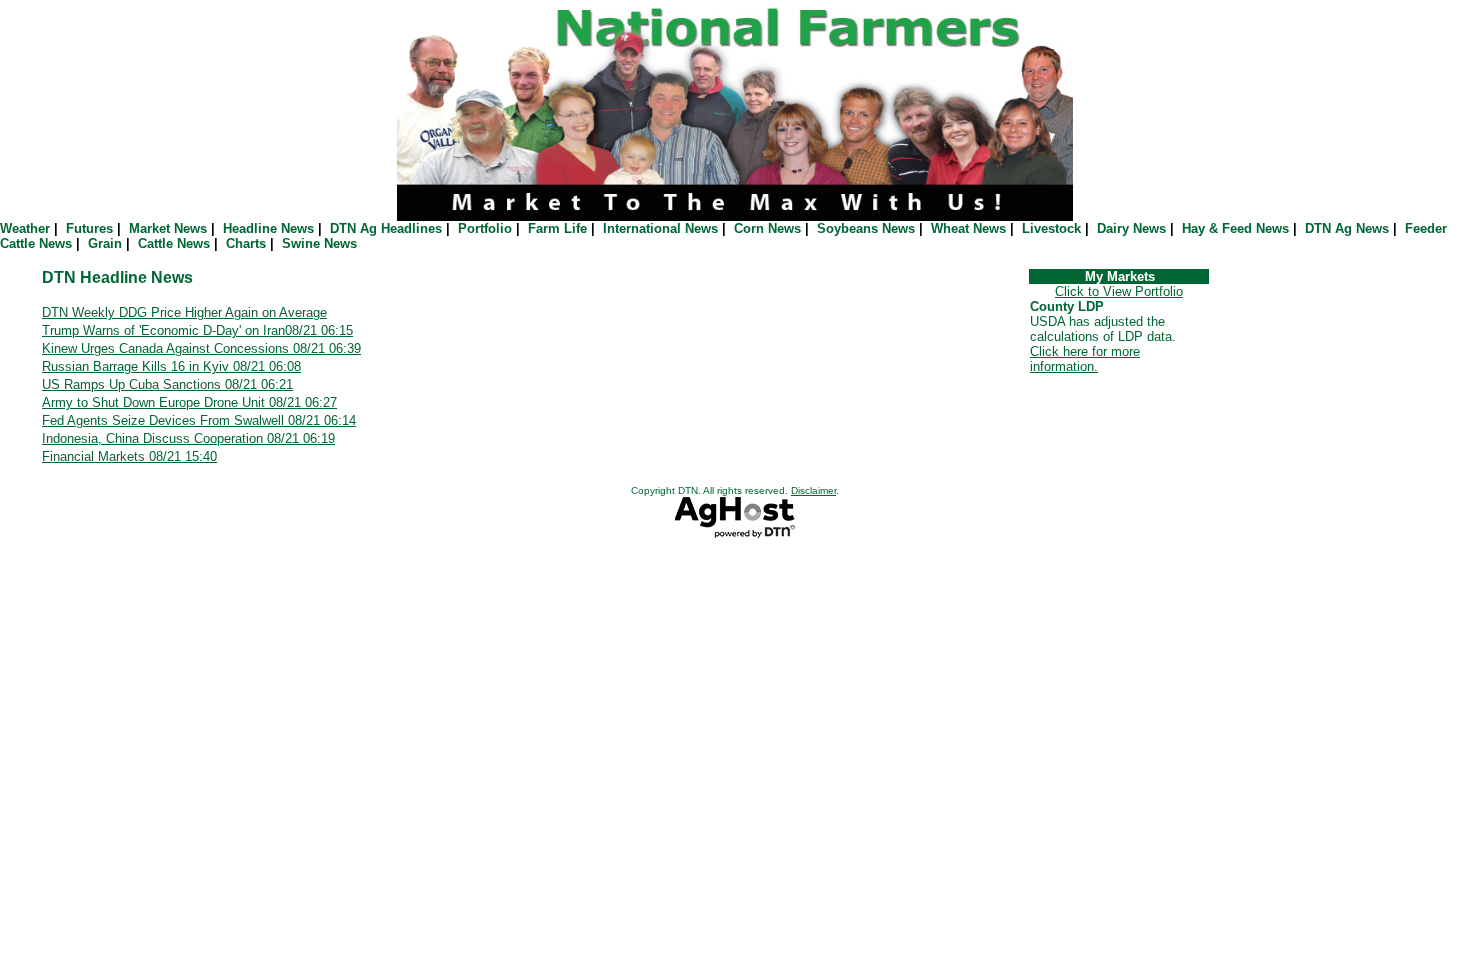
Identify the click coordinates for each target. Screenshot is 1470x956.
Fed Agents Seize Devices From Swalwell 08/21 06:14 (199, 420)
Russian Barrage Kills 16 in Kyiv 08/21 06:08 (171, 366)
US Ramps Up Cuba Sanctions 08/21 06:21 (167, 384)
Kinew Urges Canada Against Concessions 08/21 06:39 (201, 348)
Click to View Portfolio (1119, 291)
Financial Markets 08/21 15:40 (129, 456)
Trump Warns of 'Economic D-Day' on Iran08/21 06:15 (197, 330)
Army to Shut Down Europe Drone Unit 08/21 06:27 (189, 402)
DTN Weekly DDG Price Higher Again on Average (184, 312)
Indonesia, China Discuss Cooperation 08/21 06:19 (188, 438)
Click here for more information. (1085, 359)
